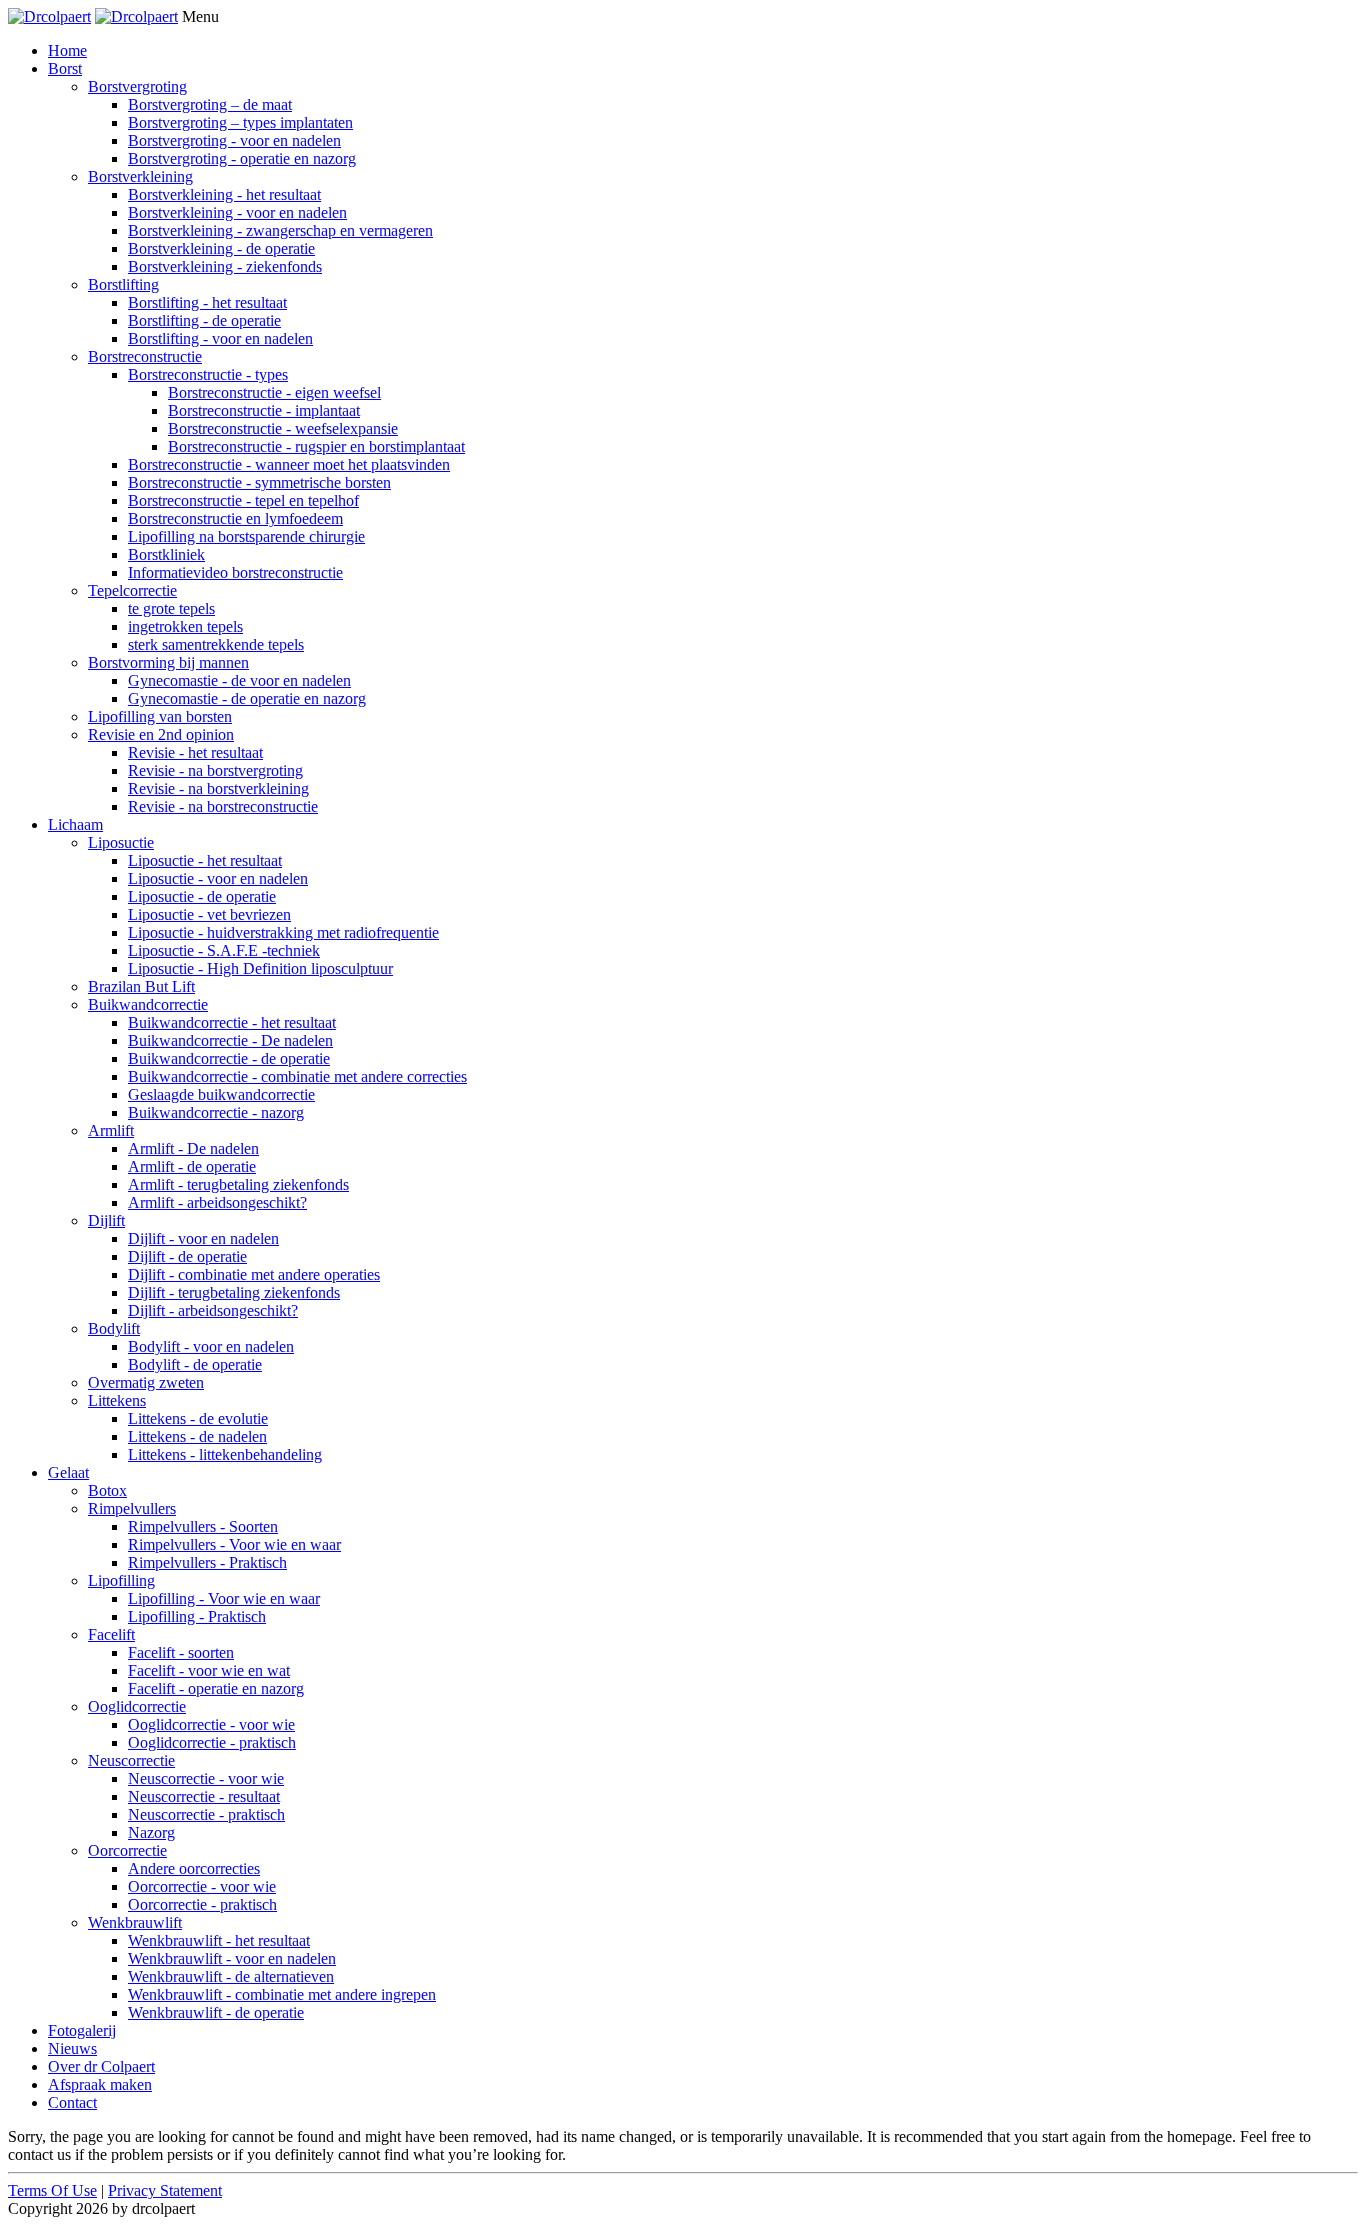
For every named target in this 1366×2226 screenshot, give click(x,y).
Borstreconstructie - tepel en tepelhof (243, 500)
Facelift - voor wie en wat (209, 1670)
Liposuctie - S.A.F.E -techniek (224, 950)
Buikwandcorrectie (148, 1004)
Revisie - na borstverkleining (218, 788)
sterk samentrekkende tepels (216, 644)
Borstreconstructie (145, 356)
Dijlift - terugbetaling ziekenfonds (234, 1292)
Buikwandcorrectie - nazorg (216, 1112)
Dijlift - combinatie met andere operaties (254, 1274)
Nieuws (72, 2048)
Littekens (117, 1400)
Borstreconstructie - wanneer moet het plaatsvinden (289, 464)
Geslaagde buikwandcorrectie (221, 1094)
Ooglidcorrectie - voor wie (211, 1724)
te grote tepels (171, 608)
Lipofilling (121, 1580)
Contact (72, 2102)
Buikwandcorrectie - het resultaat (232, 1022)
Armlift (111, 1130)
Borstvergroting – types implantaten (240, 122)
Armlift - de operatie (192, 1166)
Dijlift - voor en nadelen (203, 1238)
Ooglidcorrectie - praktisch (212, 1742)
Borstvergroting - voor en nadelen (234, 140)
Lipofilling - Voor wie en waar (224, 1598)
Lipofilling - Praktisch (197, 1616)
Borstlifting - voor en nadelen (220, 338)
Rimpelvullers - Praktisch (207, 1562)
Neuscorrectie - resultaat (204, 1796)
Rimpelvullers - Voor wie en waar (234, 1544)
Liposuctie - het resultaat (205, 860)
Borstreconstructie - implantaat (264, 410)
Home (67, 50)
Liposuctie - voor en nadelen (218, 878)
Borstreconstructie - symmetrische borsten (259, 482)
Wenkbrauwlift (135, 1922)
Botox (107, 1490)
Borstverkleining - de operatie (221, 248)
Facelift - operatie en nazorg (216, 1688)
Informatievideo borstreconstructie (235, 572)
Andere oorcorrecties (194, 1868)
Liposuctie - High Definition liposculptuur (260, 968)
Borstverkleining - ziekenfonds (225, 266)
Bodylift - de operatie (195, 1364)
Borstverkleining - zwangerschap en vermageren (280, 230)
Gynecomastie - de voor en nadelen (239, 680)
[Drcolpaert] (49, 16)
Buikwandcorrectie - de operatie (229, 1058)
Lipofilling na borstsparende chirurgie (246, 536)
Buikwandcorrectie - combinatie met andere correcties (297, 1076)
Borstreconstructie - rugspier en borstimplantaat (316, 446)
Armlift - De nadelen (193, 1148)
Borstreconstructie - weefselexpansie (283, 428)
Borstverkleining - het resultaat (224, 194)
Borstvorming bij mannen (168, 662)
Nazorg (151, 1832)
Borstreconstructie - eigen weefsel (274, 392)
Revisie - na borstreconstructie (223, 806)
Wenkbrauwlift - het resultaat (219, 1940)
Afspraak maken (100, 2084)
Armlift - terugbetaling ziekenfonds (238, 1184)
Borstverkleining (140, 176)
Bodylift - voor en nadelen (211, 1346)
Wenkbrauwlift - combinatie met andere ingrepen (282, 1994)
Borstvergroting (137, 86)
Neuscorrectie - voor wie (206, 1778)
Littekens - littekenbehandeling (225, 1454)
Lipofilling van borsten (160, 716)
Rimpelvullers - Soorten (203, 1526)
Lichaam (75, 824)
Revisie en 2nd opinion (161, 734)
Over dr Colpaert (101, 2066)
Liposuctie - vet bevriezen (209, 914)
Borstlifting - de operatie (204, 320)
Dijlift (106, 1220)
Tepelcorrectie (132, 590)
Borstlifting (123, 284)
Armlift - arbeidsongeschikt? (217, 1202)
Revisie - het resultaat (195, 752)
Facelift (111, 1634)
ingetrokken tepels (185, 626)
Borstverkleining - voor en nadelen (237, 212)
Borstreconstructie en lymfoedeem (235, 518)
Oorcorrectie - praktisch (202, 1904)
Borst (65, 68)
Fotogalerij (82, 2030)
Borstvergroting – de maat (210, 104)
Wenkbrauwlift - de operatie (216, 2012)
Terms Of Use (52, 2190)
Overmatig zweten (146, 1382)
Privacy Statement (165, 2190)
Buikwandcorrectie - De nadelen (230, 1040)
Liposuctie (121, 842)
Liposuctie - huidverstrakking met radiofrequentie (283, 932)
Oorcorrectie (127, 1850)
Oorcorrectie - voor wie (202, 1886)
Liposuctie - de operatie (202, 896)
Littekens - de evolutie (198, 1418)
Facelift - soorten (181, 1652)
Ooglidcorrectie (137, 1706)
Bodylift (114, 1328)
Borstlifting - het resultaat (207, 302)
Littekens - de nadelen (197, 1436)
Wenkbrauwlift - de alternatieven (231, 1976)
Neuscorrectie (131, 1760)
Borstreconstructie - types (208, 374)
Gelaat (68, 1472)
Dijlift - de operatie (187, 1256)
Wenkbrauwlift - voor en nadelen (232, 1958)
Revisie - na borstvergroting (215, 770)
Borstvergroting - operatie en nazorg (242, 158)
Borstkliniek (166, 554)
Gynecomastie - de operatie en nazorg (247, 698)
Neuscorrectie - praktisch (206, 1814)
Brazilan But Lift (141, 986)
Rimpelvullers (132, 1508)
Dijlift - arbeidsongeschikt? (213, 1310)
